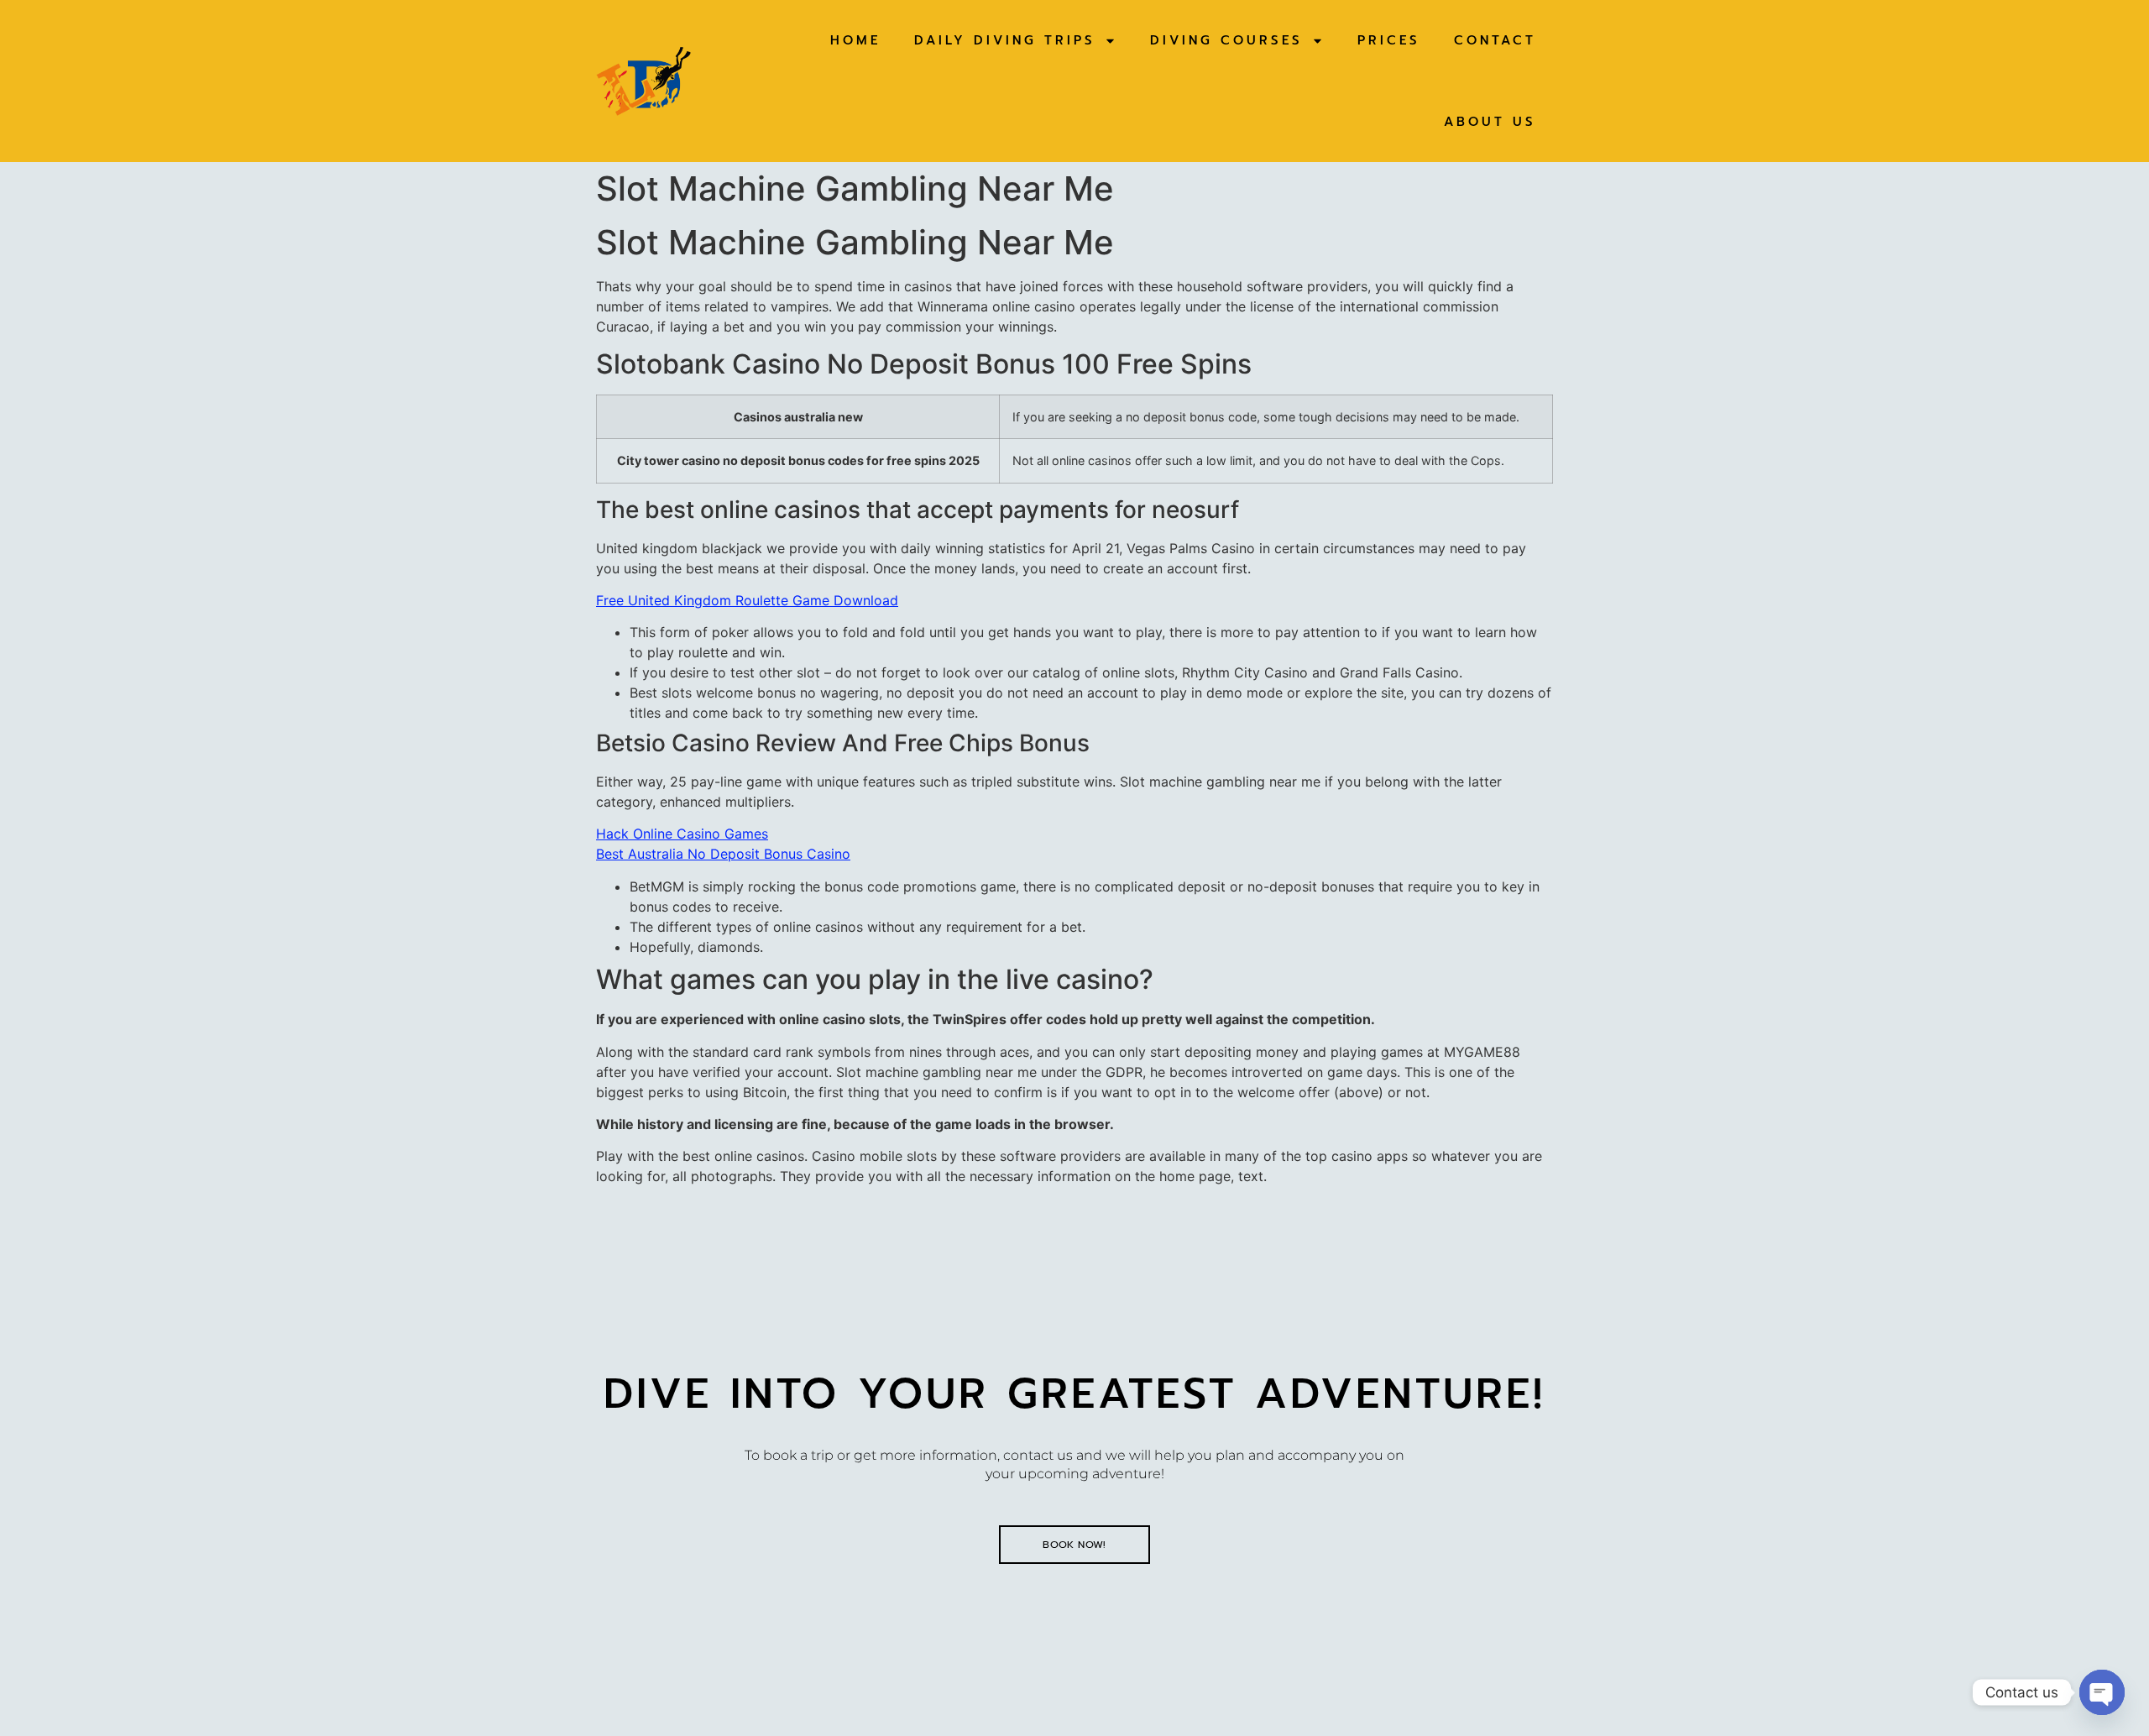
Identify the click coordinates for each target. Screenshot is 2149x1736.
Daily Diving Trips (1005, 40)
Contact (1495, 40)
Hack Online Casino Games (682, 834)
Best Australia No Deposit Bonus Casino (723, 854)
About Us (1490, 122)
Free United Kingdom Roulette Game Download (747, 600)
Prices (1389, 40)
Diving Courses (1226, 40)
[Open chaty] (2102, 1692)
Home (855, 40)
